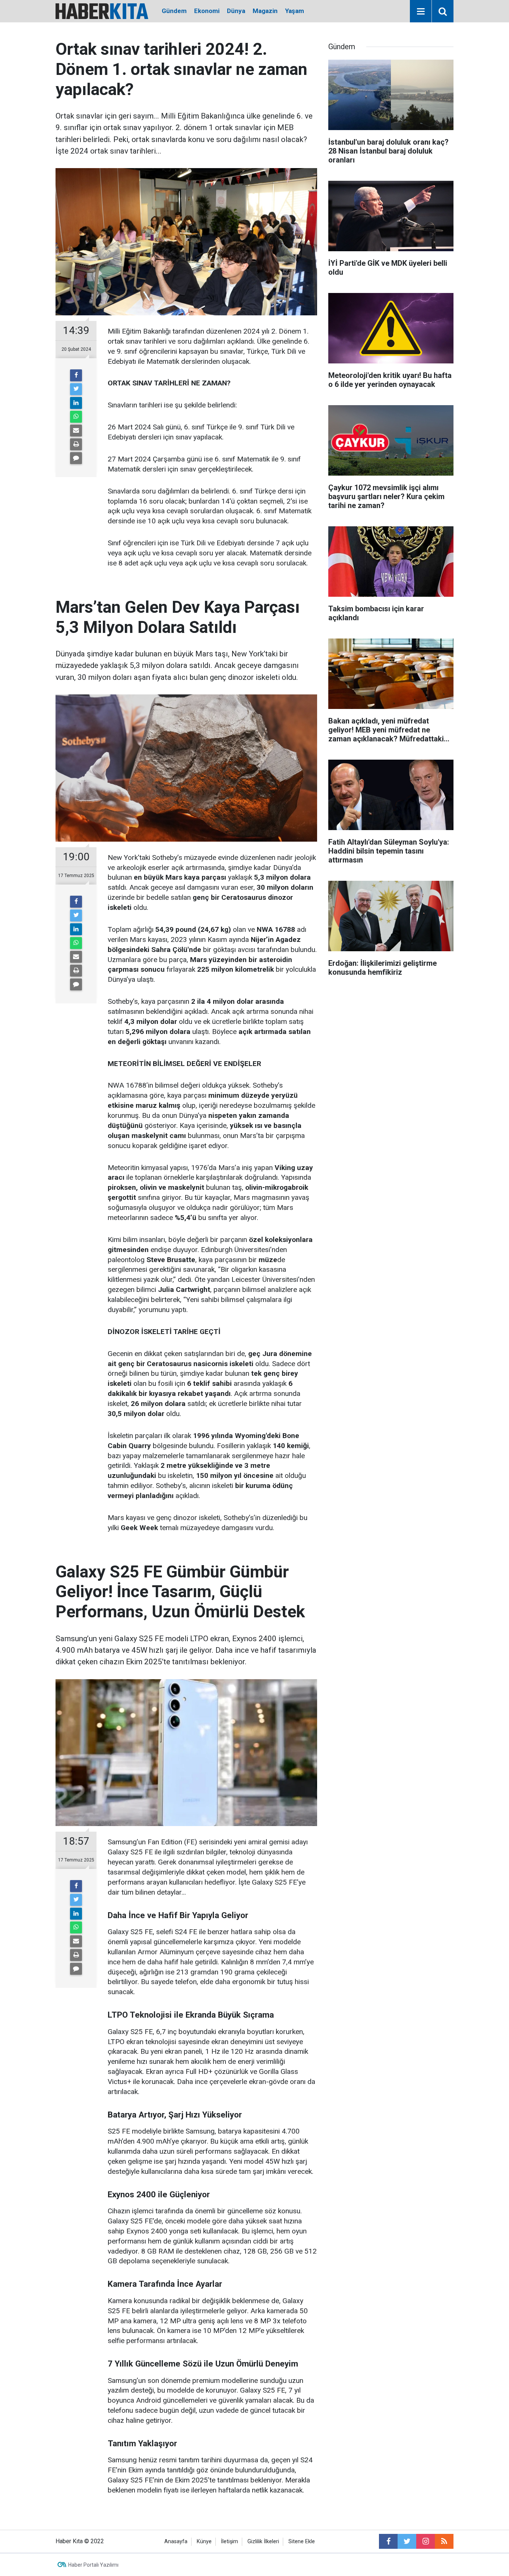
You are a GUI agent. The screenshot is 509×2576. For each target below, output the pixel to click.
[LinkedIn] (76, 403)
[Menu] (421, 12)
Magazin (265, 11)
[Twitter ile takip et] (407, 2541)
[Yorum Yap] (76, 458)
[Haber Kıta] (102, 11)
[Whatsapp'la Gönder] (76, 417)
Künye (204, 2542)
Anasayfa (176, 2542)
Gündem (174, 11)
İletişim (230, 2542)
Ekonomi (207, 11)
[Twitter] (76, 389)
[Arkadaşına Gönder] (76, 431)
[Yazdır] (76, 444)
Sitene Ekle (302, 2542)
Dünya (236, 11)
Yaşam (295, 11)
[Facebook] (76, 375)
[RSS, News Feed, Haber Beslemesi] (444, 2541)
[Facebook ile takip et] (388, 2541)
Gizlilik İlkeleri (263, 2542)
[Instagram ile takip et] (426, 2541)
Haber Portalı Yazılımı (93, 2565)
